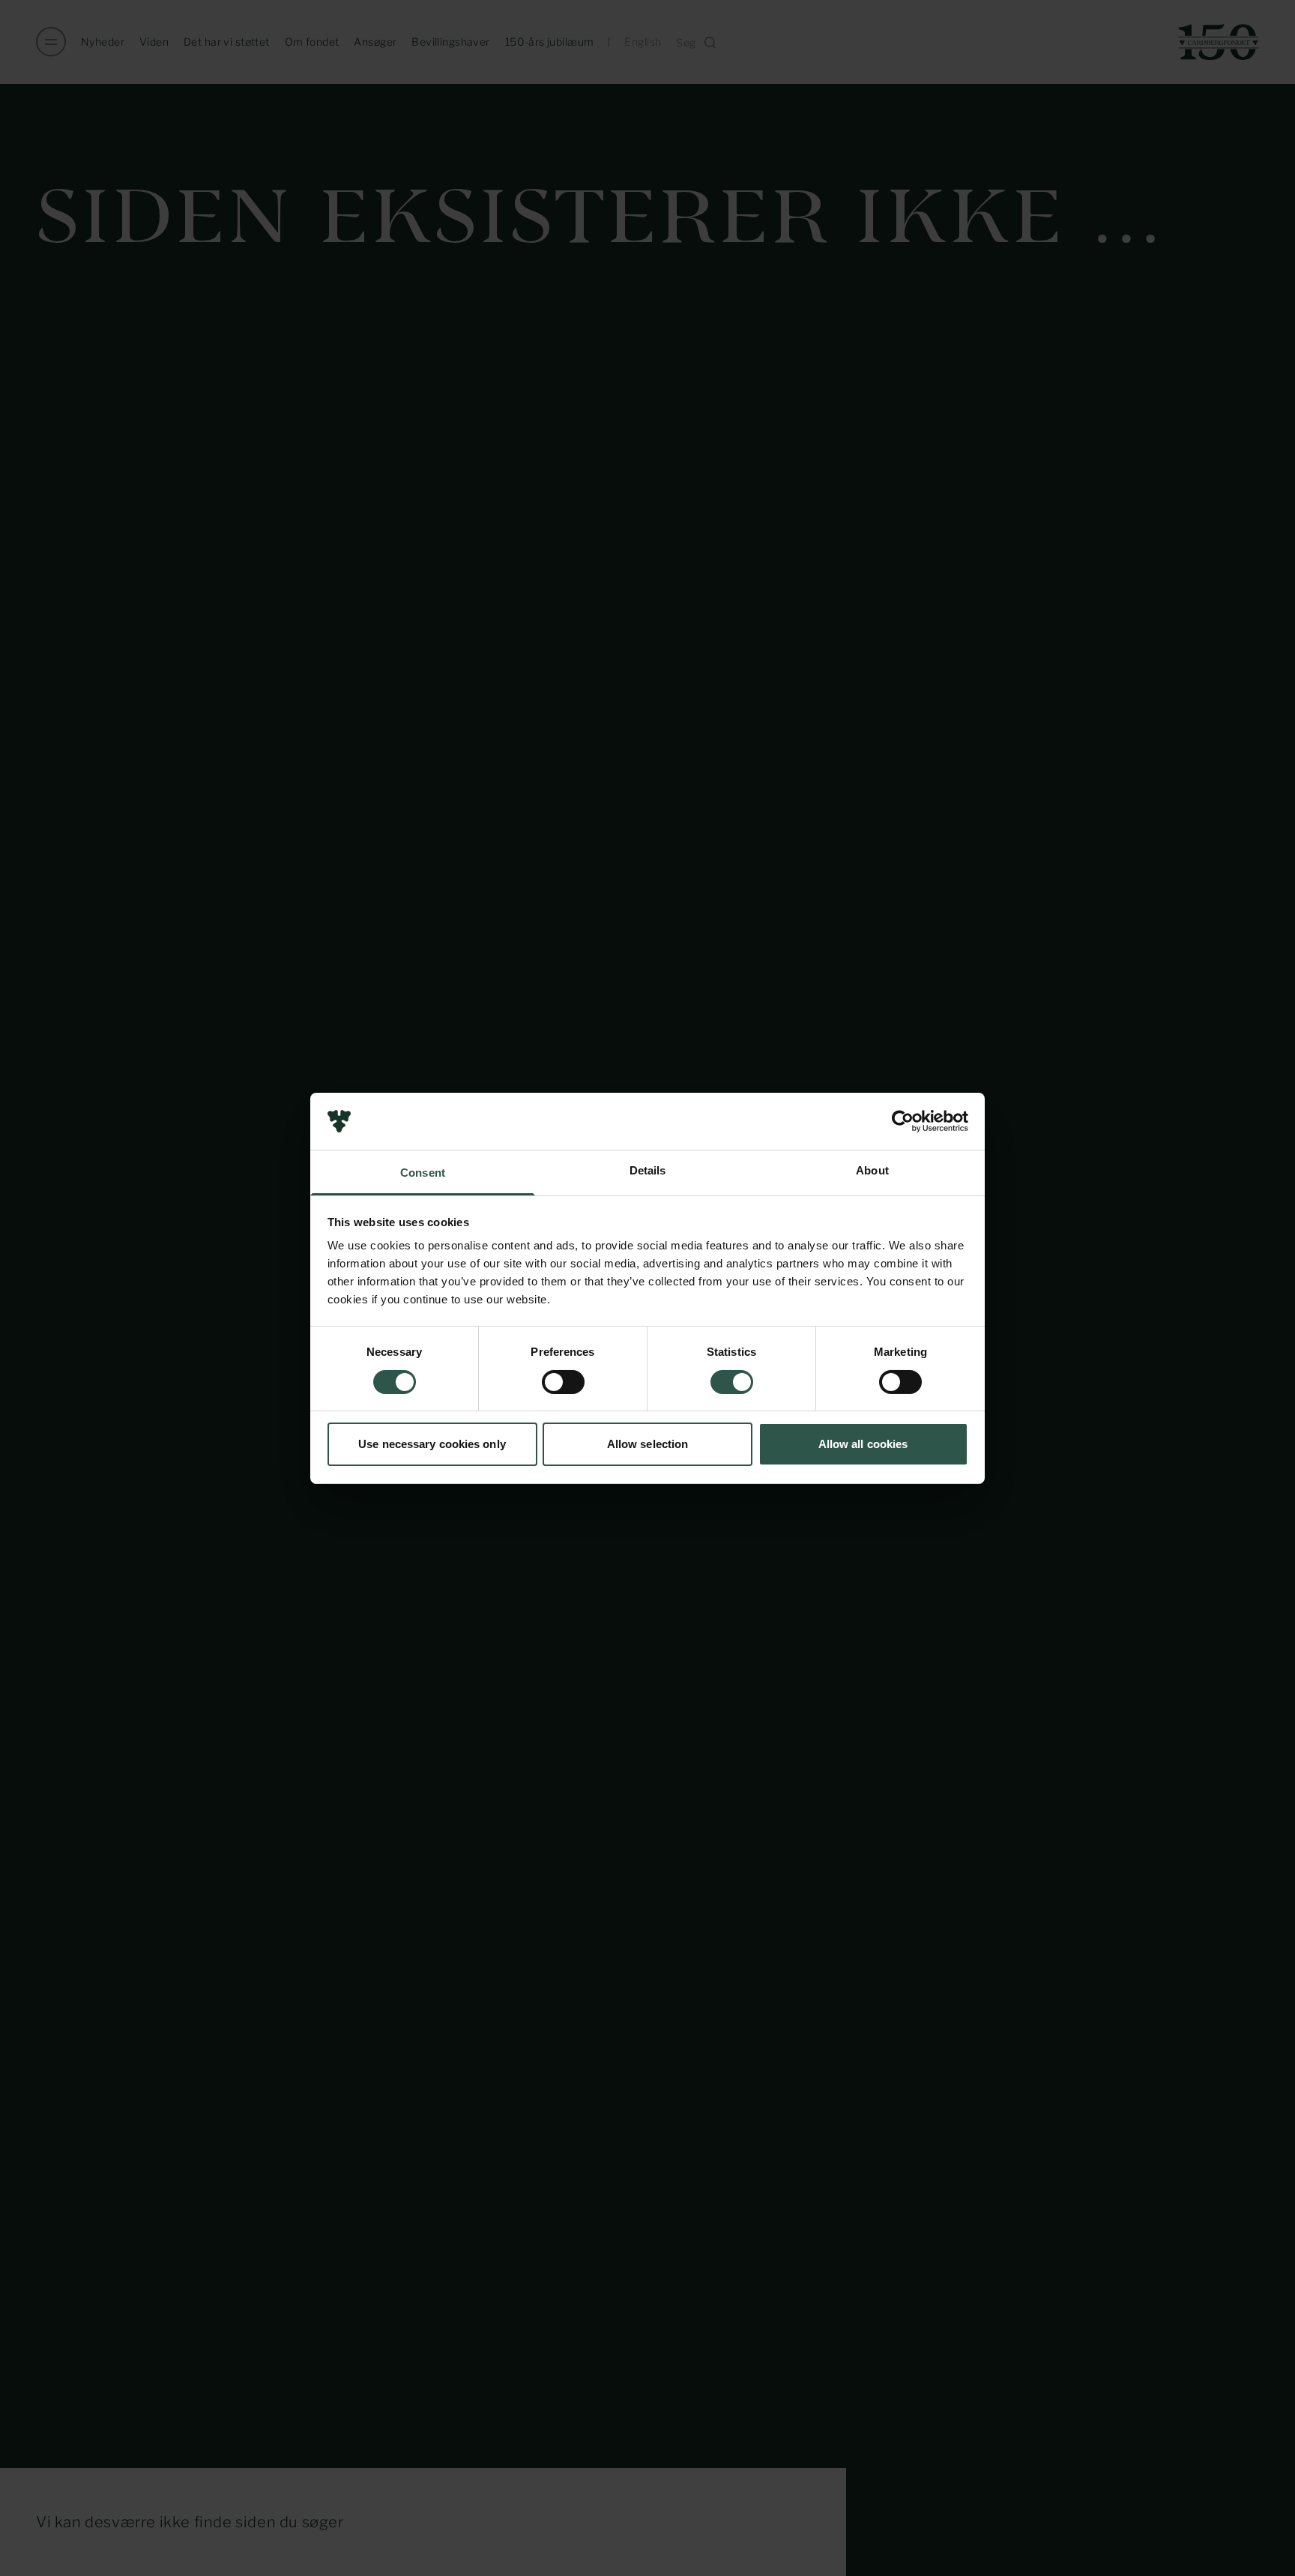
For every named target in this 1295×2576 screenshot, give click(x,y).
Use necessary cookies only (432, 1444)
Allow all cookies (863, 1444)
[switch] (563, 1382)
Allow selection (648, 1444)
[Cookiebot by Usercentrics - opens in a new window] (903, 1121)
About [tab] (872, 1170)
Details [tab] (648, 1170)
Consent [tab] (423, 1173)
